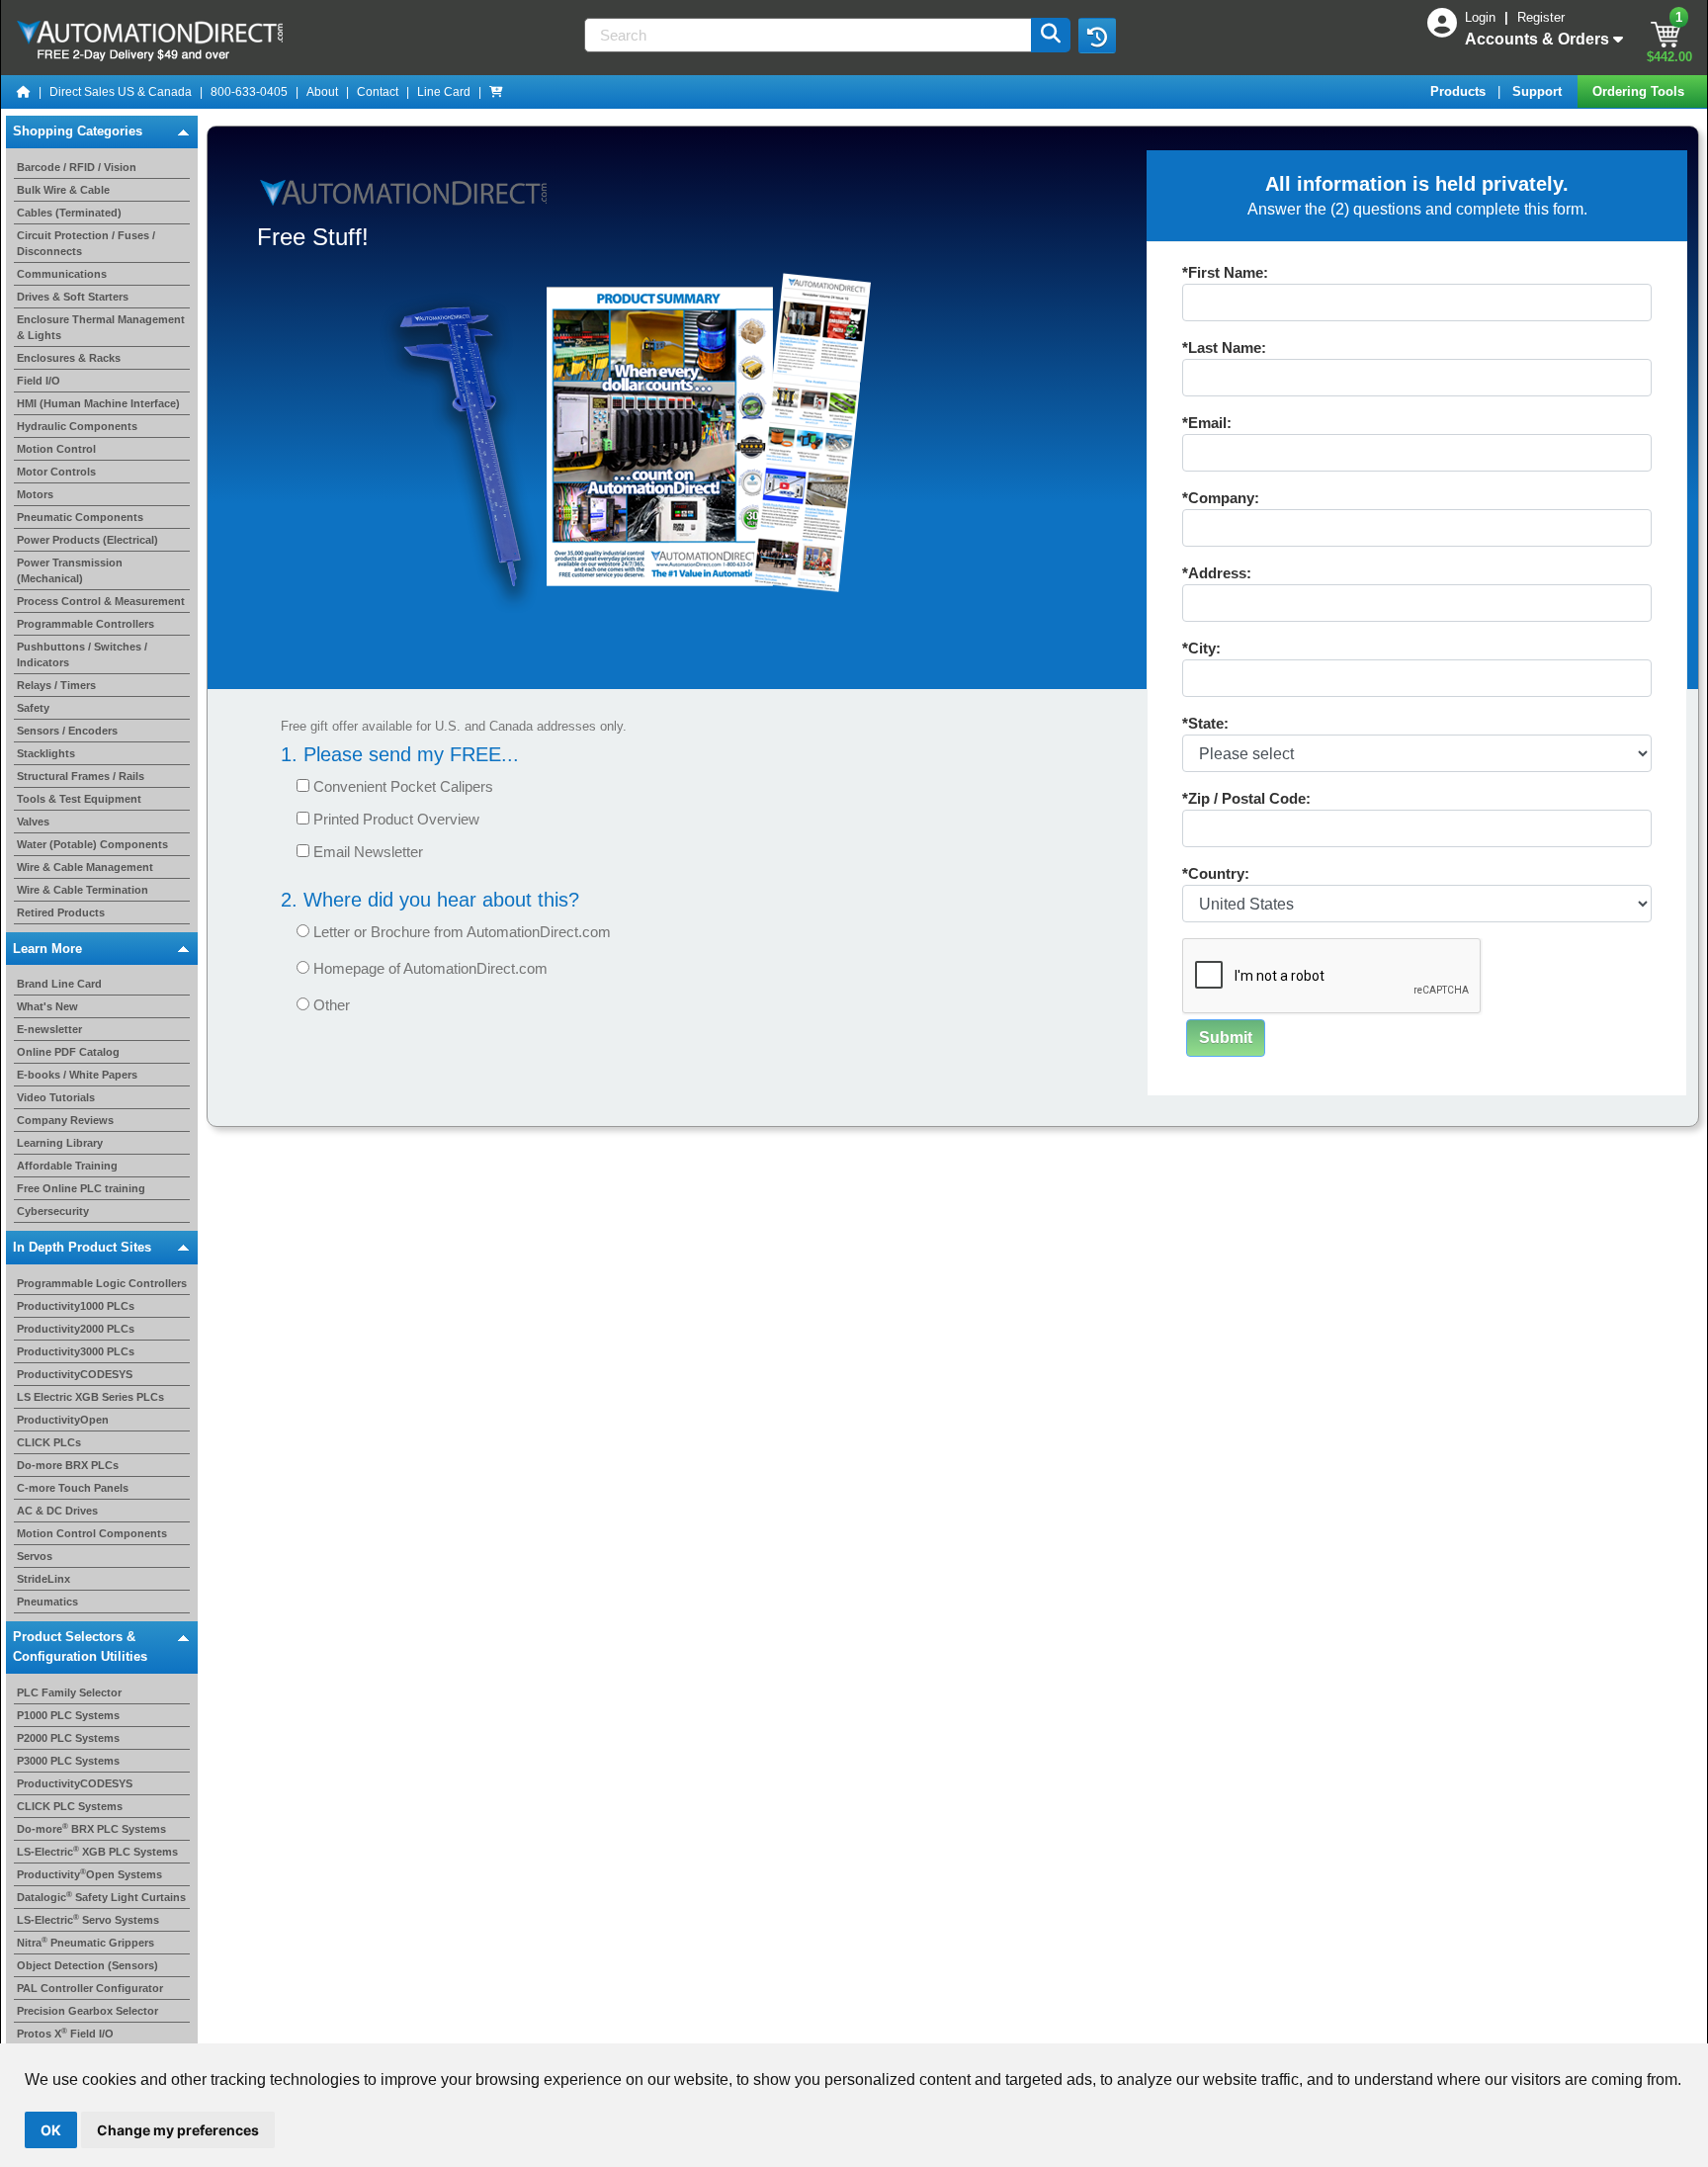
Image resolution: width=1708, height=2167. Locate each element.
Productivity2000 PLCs (76, 1329)
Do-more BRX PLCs (68, 1465)
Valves (33, 822)
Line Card (444, 92)
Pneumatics (47, 1602)
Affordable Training (67, 1166)
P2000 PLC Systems (68, 1738)
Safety (33, 708)
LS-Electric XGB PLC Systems (97, 1852)
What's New (47, 1006)
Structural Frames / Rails (81, 776)
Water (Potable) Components (92, 844)
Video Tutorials (56, 1097)
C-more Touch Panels (73, 1488)
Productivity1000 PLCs (76, 1306)
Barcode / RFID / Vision (77, 167)
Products (1460, 91)
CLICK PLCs (49, 1442)
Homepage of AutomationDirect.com (428, 968)
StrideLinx (43, 1579)
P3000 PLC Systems (68, 1761)
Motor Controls (56, 472)
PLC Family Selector (69, 1692)
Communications (62, 274)
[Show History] (1097, 36)
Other (330, 1005)
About (322, 92)
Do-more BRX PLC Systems (91, 1829)
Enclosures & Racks (69, 358)
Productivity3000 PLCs (76, 1351)
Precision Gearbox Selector (87, 2011)
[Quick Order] (496, 92)
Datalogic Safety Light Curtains (101, 1897)
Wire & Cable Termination (83, 890)
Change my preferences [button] (178, 2130)
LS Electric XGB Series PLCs (90, 1397)
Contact (378, 92)
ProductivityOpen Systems (89, 1874)
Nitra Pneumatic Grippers (85, 1943)
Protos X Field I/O (65, 2034)
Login (1482, 17)
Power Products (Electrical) (87, 540)
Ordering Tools (1640, 91)
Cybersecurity (53, 1211)
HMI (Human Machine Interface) (98, 403)
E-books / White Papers (77, 1075)
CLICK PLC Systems (70, 1806)
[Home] (24, 92)
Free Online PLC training (81, 1188)
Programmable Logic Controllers (102, 1283)
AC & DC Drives (57, 1511)
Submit (1226, 1038)
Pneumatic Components (80, 517)
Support (1539, 91)
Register (1541, 17)
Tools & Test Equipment (79, 799)
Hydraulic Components (77, 426)
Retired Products (61, 912)
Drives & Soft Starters (73, 297)
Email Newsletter (366, 852)
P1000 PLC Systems (68, 1715)
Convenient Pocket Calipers (401, 786)
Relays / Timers (56, 685)
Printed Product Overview (394, 819)
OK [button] (51, 2130)
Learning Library (60, 1143)
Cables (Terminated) (69, 213)
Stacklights (46, 753)
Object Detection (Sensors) (87, 1965)
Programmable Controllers (85, 624)
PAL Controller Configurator (90, 1988)
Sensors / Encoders (67, 731)
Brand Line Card (59, 984)
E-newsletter (49, 1029)
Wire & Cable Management (85, 867)
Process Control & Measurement (101, 601)
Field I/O (39, 381)
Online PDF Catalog (68, 1052)
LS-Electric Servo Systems (88, 1920)
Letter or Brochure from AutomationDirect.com (460, 932)
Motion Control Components (92, 1533)
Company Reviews (65, 1120)
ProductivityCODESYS (75, 1374)
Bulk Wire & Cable (63, 190)
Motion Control (56, 449)
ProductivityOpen (63, 1420)
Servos (35, 1556)
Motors (35, 494)
